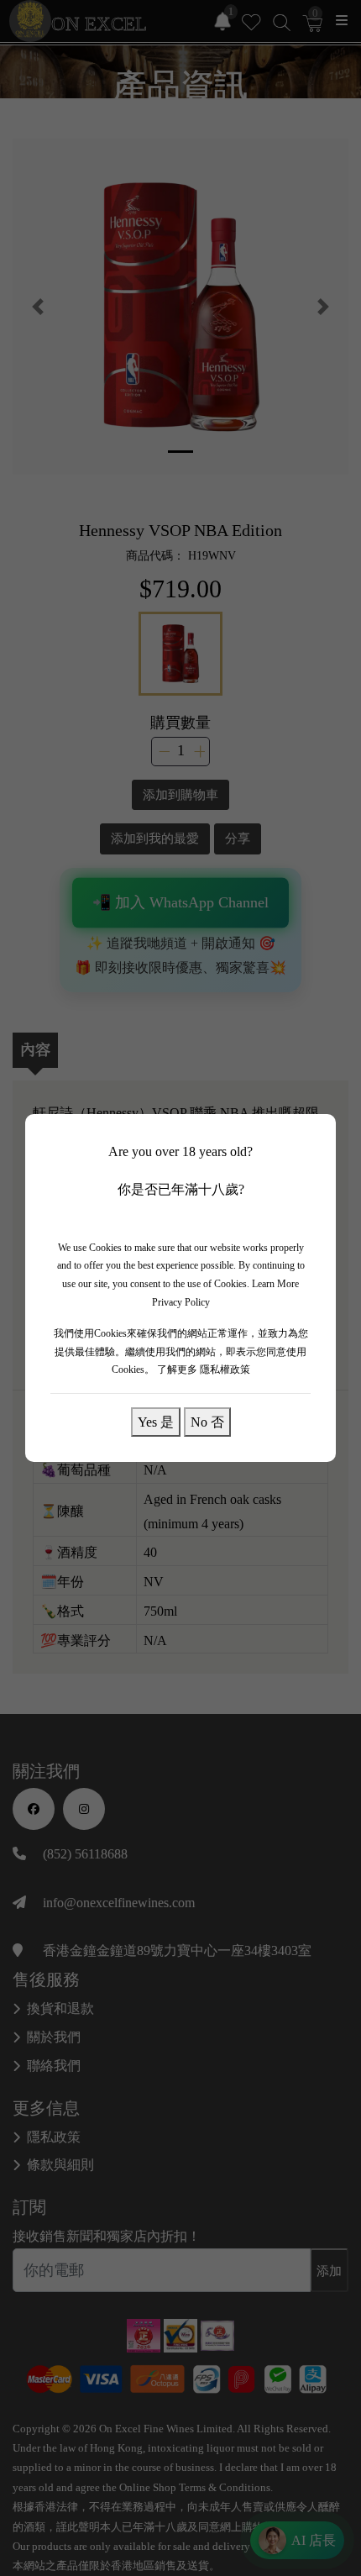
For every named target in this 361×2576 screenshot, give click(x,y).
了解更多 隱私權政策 (204, 1369)
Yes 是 (156, 1422)
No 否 (207, 1422)
